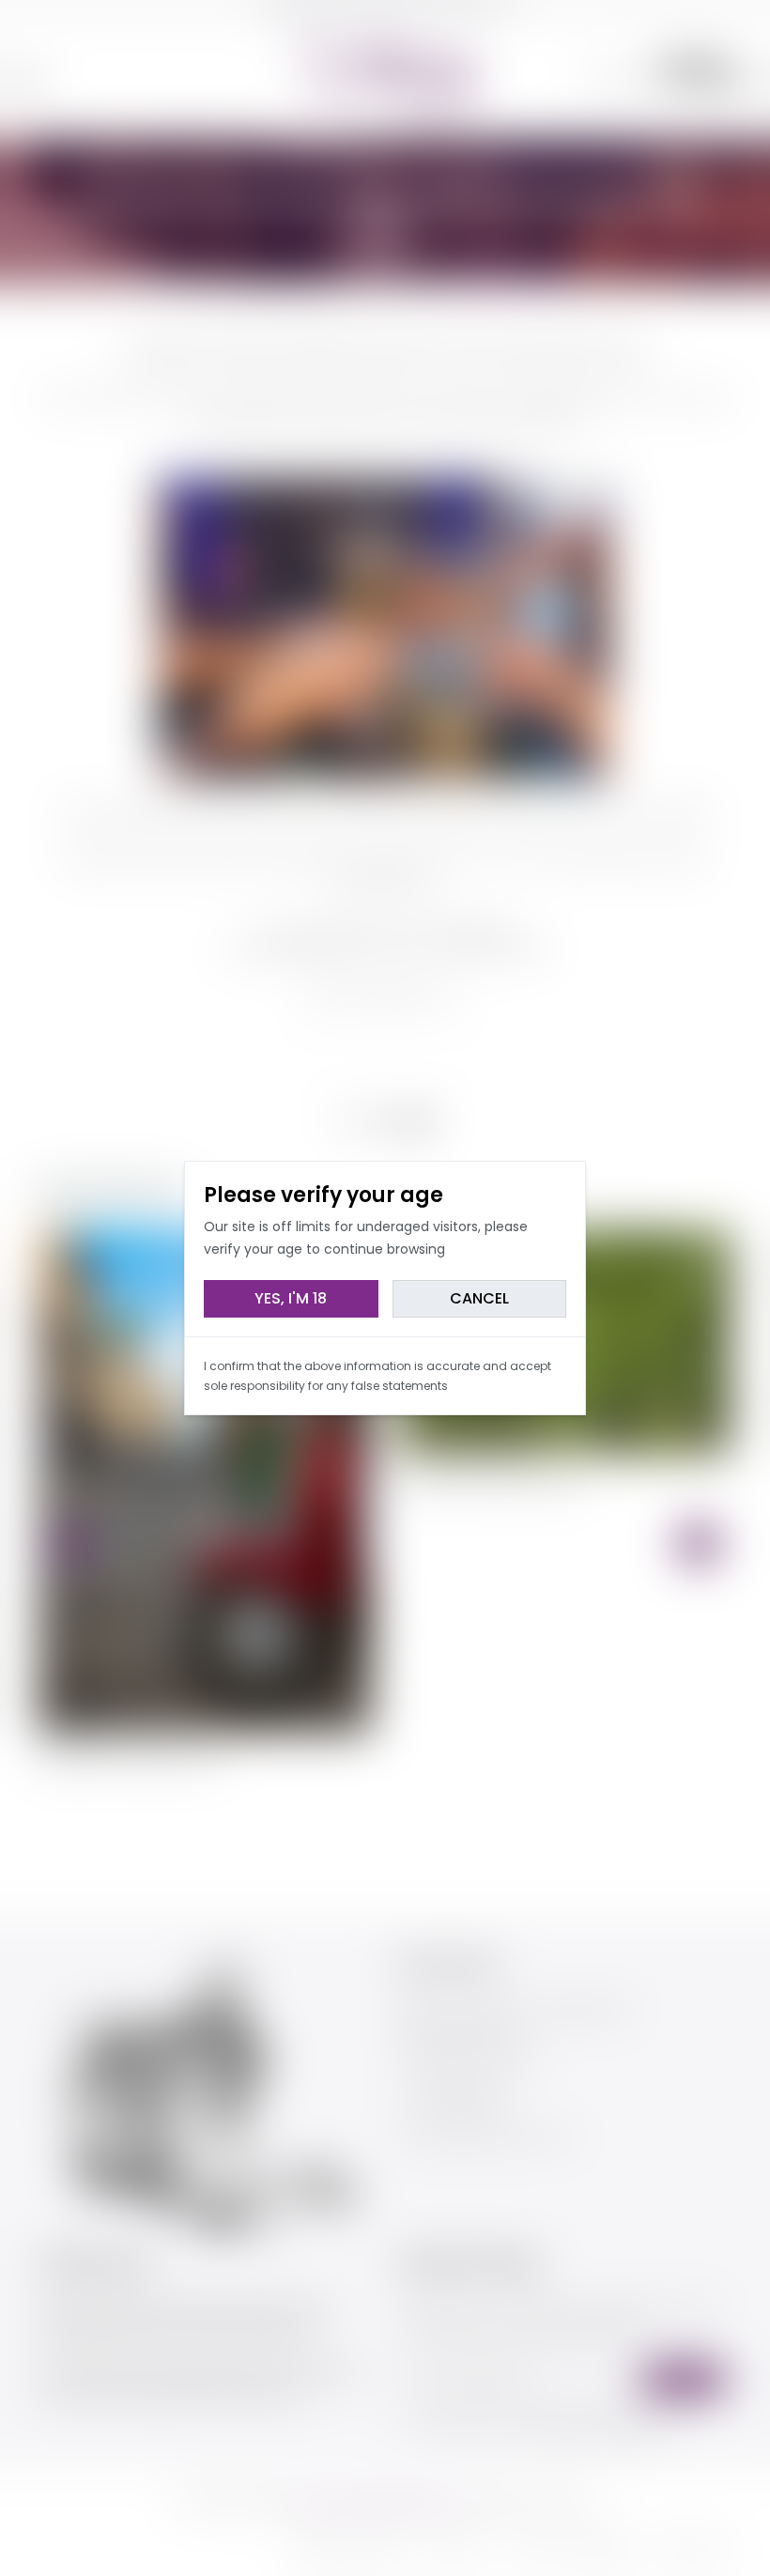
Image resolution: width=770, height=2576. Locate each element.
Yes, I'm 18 (291, 1298)
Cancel (479, 1298)
